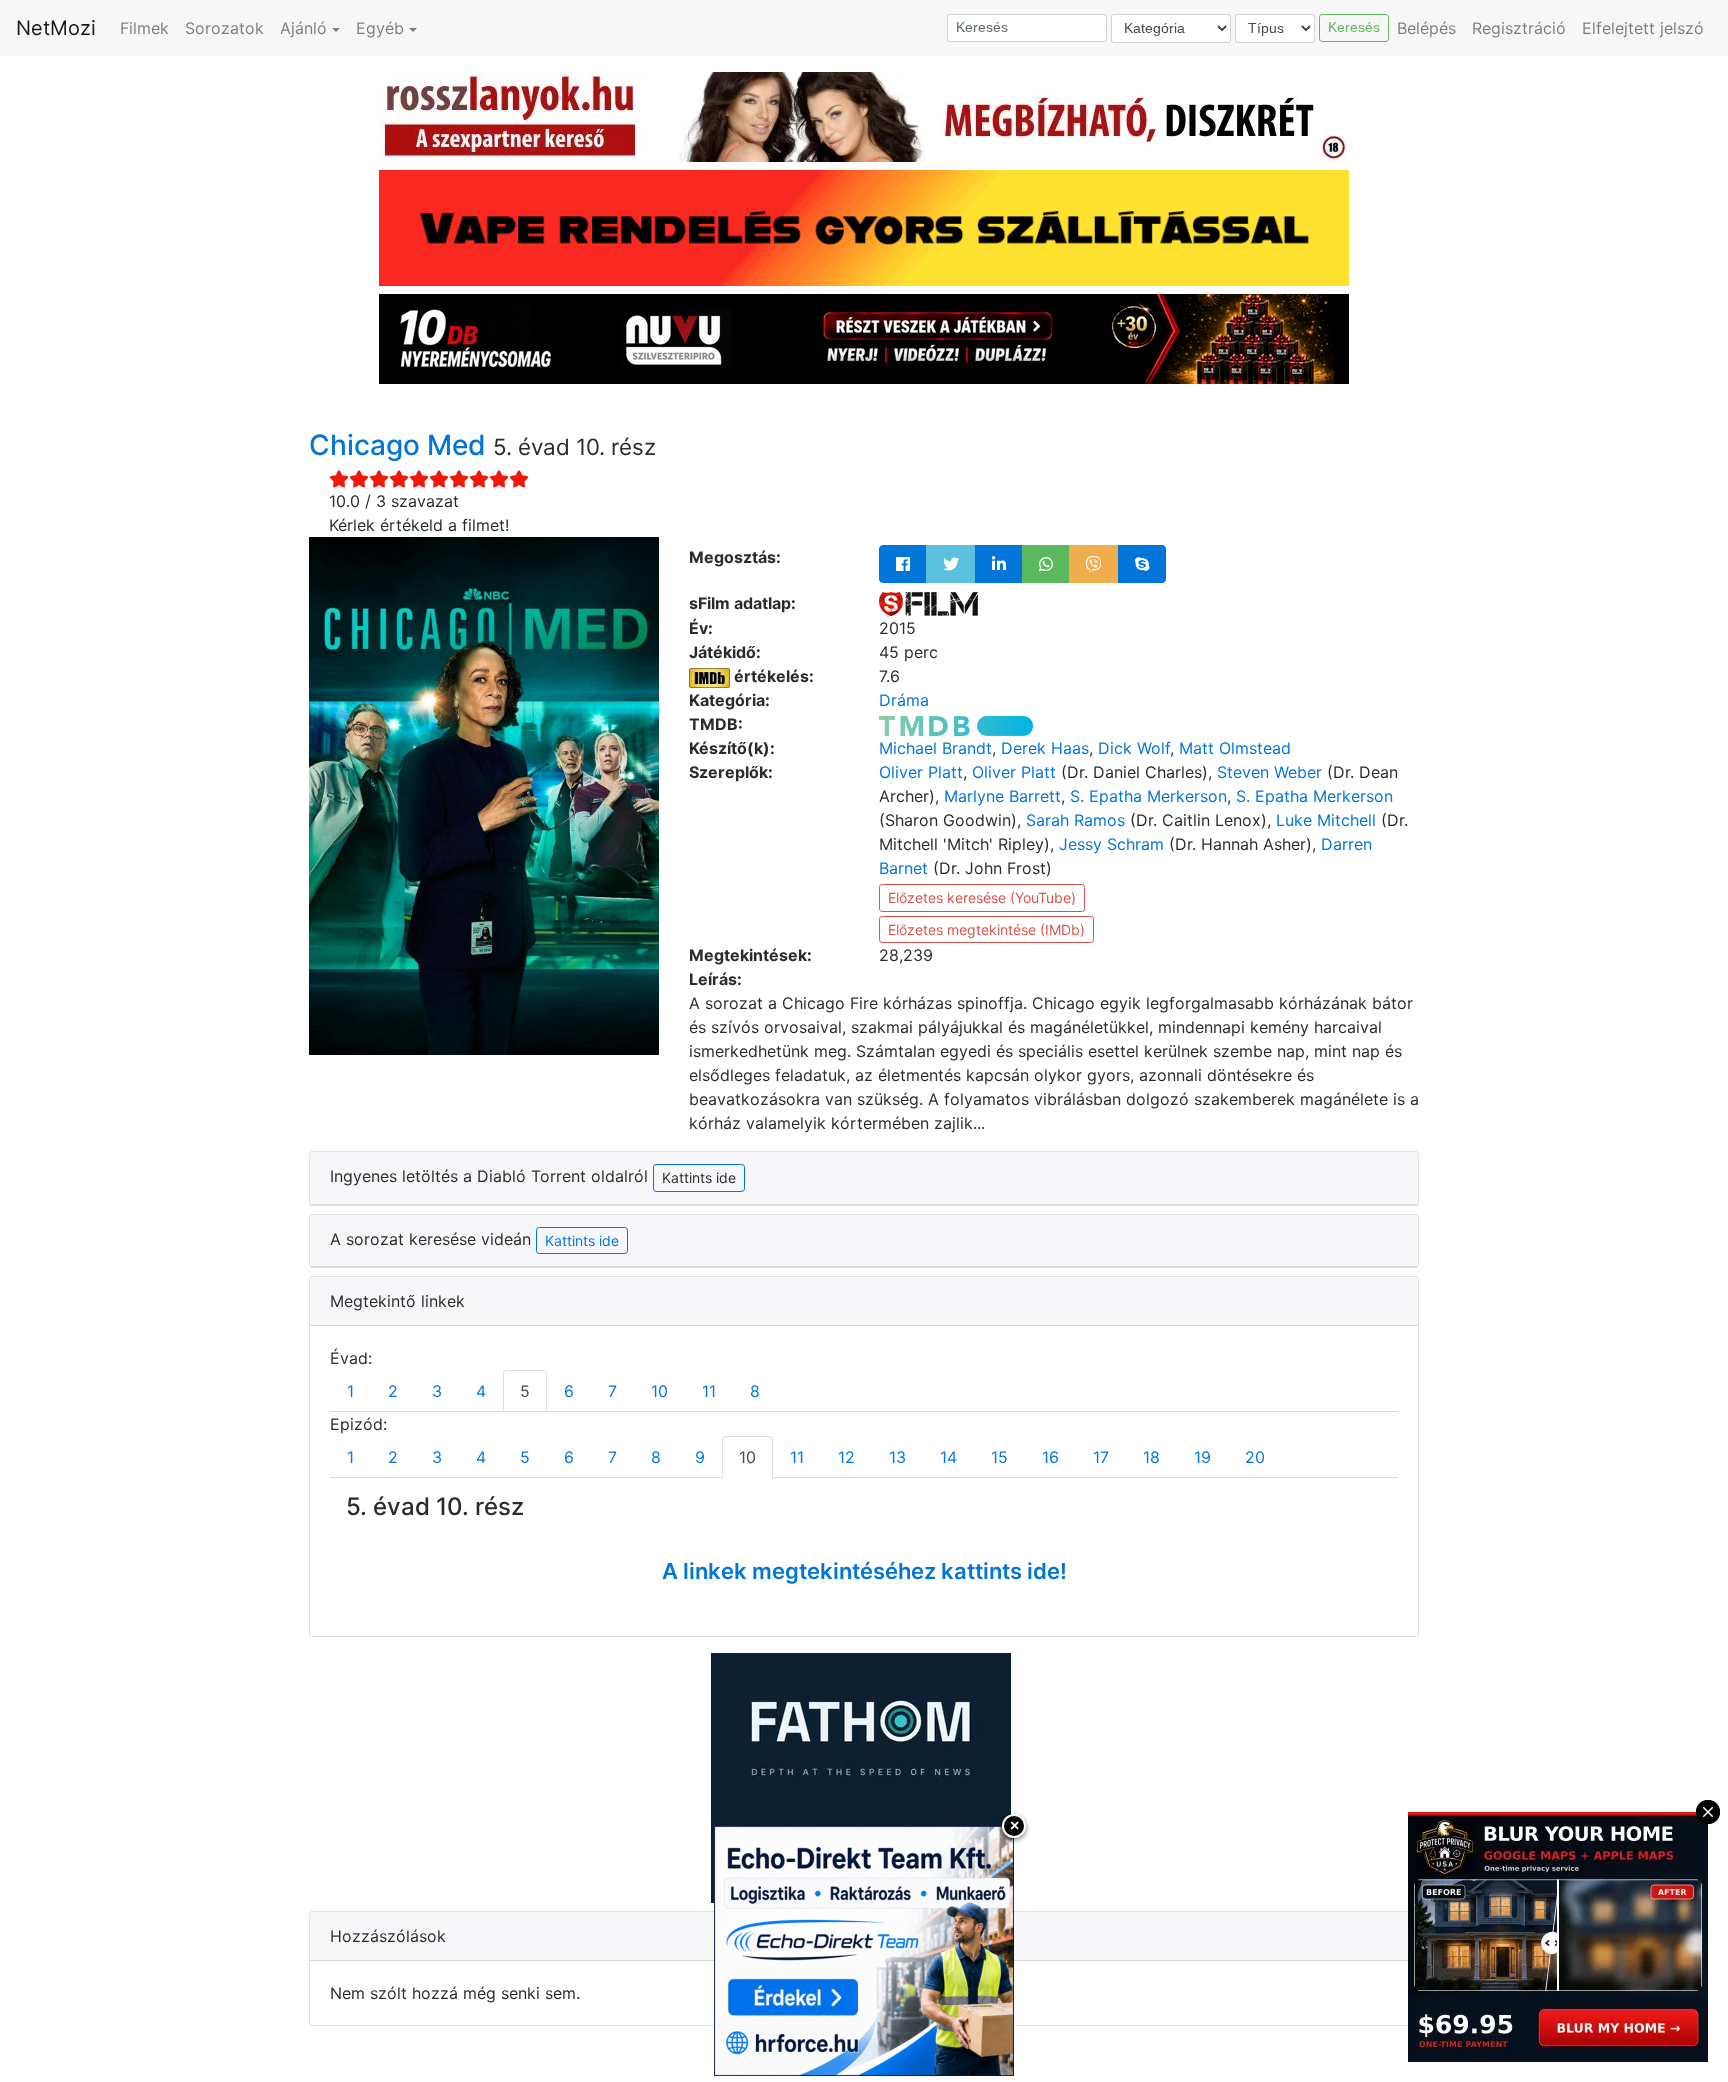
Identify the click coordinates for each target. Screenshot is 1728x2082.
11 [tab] (709, 1391)
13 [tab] (897, 1457)
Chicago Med (401, 445)
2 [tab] (393, 1391)
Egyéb (380, 28)
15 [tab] (999, 1457)
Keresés (1354, 27)
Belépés (1426, 28)
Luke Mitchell (1326, 820)
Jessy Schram (1111, 844)
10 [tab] (659, 1391)
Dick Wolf (1134, 748)
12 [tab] (846, 1457)
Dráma (904, 700)
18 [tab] (1151, 1457)
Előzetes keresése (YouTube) (982, 897)
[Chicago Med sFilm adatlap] (928, 603)
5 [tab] (525, 1391)
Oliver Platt (921, 772)
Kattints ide (582, 1240)
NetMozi (56, 28)
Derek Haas (1045, 748)
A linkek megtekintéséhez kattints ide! (864, 1571)
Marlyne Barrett (1002, 796)
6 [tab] (569, 1391)
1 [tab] (350, 1391)
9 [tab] (700, 1457)
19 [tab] (1202, 1457)
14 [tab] (948, 1457)
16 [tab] (1050, 1457)
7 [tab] (612, 1391)
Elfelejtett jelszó (1643, 28)
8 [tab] (755, 1391)
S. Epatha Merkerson (1148, 796)
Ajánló (303, 28)
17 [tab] (1101, 1457)
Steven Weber (1269, 772)
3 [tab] (437, 1391)
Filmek (144, 28)
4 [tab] (481, 1391)
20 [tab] (1255, 1457)
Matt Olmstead (1235, 748)
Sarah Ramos (1075, 820)
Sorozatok (224, 28)
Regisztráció (1519, 28)
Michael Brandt (935, 748)
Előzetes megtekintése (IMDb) (986, 929)
